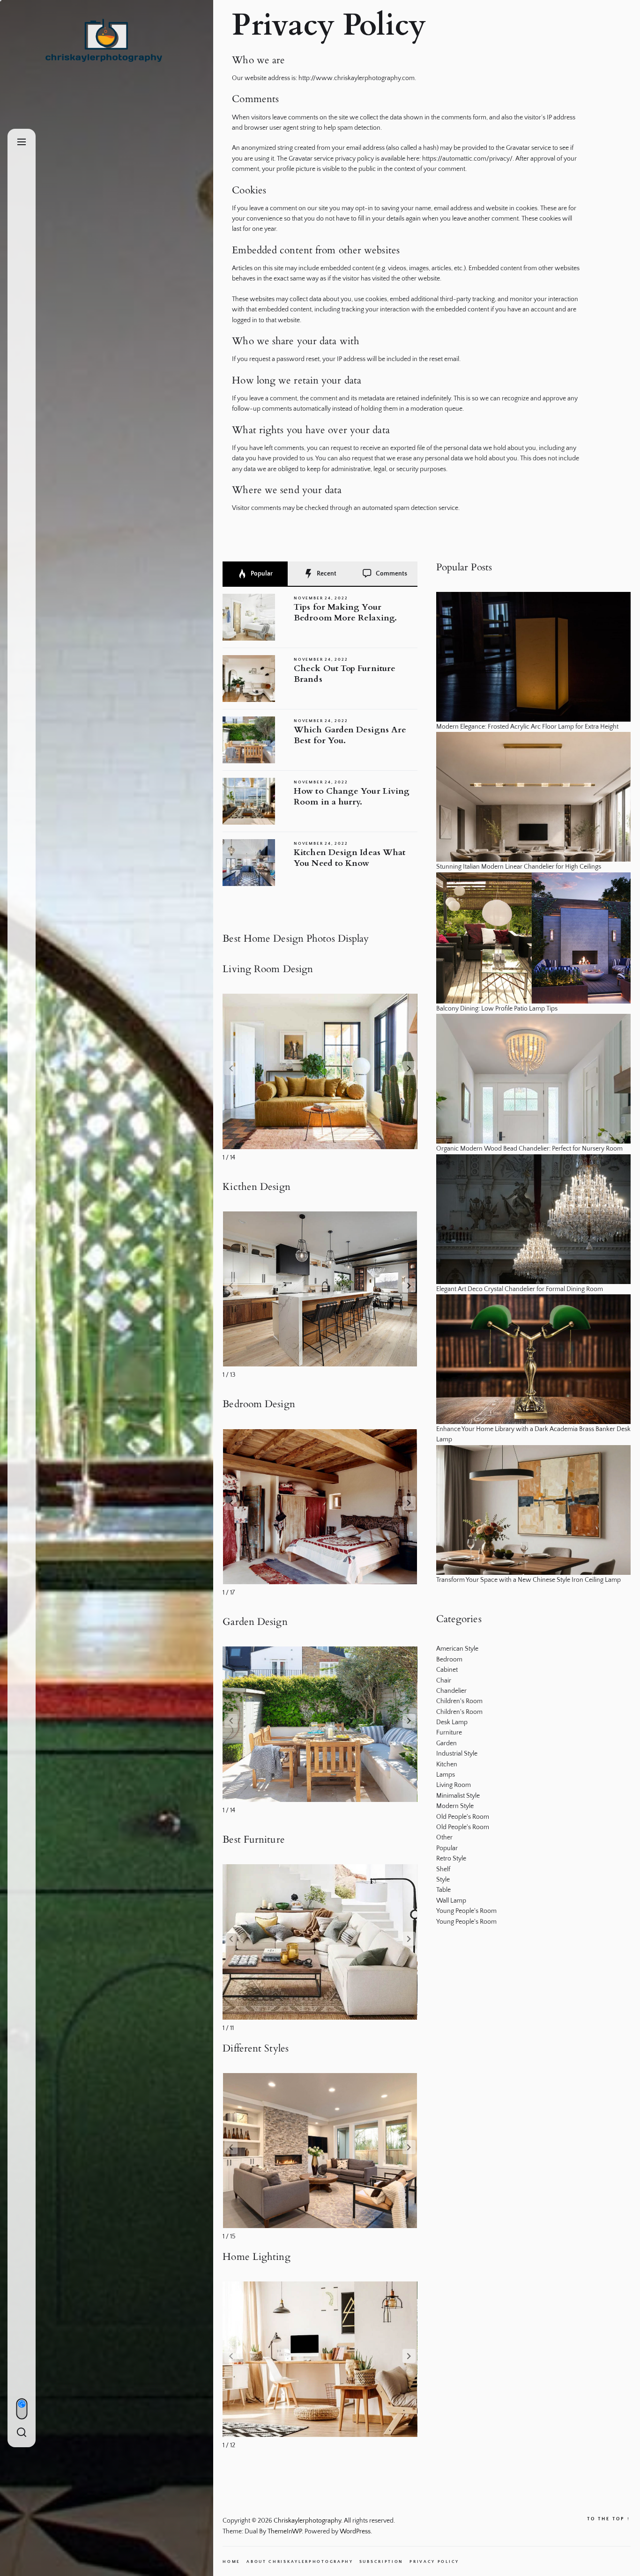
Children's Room (459, 1701)
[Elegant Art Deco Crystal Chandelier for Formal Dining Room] (533, 1219)
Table (443, 1890)
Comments (391, 574)
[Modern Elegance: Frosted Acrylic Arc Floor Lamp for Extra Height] (533, 657)
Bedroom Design (259, 1404)
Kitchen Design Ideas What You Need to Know (350, 858)
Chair (444, 1681)
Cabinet (447, 1670)
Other (444, 1838)
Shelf (443, 1869)
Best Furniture (253, 1840)
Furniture (449, 1733)
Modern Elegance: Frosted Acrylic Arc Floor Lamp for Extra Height (527, 727)
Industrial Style (457, 1754)
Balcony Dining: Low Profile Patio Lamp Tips (497, 1009)
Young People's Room (466, 1911)
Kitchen (447, 1764)
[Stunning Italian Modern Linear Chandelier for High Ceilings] (533, 797)
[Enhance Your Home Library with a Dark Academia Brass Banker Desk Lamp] (533, 1359)
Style (443, 1880)
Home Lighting (256, 2257)
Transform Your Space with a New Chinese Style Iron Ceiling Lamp (528, 1580)
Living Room (454, 1785)
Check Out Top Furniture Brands (345, 674)
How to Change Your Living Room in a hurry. (352, 797)
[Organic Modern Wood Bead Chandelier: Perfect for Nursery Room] (533, 1079)
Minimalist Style (458, 1796)
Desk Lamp (452, 1722)
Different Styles (256, 2048)
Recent (326, 574)
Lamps (446, 1775)
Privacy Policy (434, 2561)
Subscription (381, 2561)
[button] (409, 1068)
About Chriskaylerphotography (300, 2561)
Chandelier (451, 1691)
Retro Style (451, 1859)
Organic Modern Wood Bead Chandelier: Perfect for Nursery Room (529, 1149)
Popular (261, 574)
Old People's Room (463, 1817)
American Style (457, 1649)
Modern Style (455, 1806)
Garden (447, 1743)
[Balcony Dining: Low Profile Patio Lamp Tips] (533, 938)
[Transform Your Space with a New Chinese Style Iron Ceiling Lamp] (533, 1510)
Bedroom (449, 1660)
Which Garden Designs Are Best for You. (350, 735)
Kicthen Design (256, 1187)
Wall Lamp (451, 1901)
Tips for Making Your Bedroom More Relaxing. (345, 613)
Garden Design (255, 1622)
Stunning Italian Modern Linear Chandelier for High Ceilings (519, 867)
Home (231, 2561)
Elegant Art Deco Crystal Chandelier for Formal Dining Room (520, 1289)
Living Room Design (268, 969)
